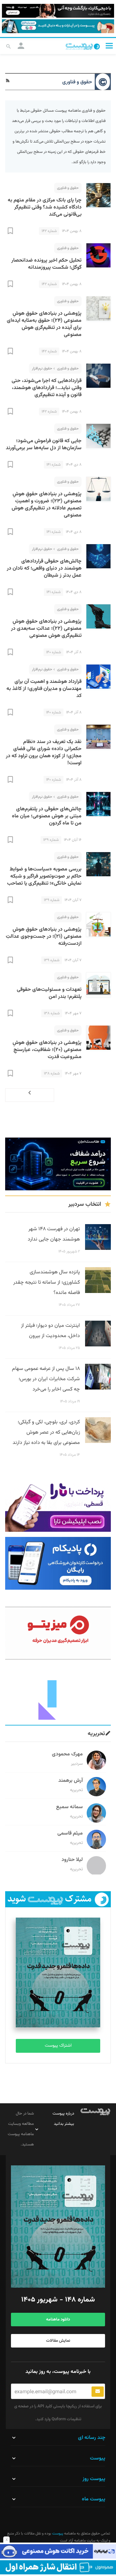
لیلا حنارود (72, 1860)
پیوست (57, 2534)
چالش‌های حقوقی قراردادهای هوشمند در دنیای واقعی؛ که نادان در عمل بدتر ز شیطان (44, 568)
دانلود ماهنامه (58, 2320)
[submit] (98, 2392)
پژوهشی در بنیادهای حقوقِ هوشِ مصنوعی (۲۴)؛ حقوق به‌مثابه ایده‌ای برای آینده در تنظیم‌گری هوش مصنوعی (44, 324)
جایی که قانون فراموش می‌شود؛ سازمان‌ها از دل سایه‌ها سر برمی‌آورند (44, 445)
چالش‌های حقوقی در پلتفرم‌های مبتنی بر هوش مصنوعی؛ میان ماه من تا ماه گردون (47, 816)
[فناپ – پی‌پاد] (58, 1563)
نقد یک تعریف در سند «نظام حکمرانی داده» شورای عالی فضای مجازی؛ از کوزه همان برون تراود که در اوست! (44, 753)
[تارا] (58, 1505)
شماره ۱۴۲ (49, 231)
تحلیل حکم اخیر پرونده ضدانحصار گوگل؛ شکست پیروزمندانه (46, 264)
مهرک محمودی (67, 1754)
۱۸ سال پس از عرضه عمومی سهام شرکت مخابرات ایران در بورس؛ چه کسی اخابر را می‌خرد (46, 1379)
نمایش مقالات (58, 2341)
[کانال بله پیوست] (58, 26)
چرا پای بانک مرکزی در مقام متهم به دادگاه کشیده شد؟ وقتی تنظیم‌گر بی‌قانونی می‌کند (45, 207)
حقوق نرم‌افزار (42, 368)
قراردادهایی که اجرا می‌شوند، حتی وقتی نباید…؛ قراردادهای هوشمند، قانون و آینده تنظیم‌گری (47, 388)
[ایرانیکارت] (58, 2551)
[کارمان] (58, 1693)
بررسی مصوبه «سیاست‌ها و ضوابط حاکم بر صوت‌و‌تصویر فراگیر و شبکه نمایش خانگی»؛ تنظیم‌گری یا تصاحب (44, 876)
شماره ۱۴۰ (53, 652)
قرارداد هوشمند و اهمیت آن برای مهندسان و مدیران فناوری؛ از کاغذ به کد (44, 689)
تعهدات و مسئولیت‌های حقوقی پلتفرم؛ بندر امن (49, 993)
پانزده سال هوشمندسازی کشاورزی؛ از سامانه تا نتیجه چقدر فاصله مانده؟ (47, 1283)
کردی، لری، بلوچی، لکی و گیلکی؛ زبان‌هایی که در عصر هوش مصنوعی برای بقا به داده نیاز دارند (46, 1432)
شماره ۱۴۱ (53, 465)
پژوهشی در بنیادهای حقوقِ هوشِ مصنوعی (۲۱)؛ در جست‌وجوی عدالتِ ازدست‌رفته (44, 937)
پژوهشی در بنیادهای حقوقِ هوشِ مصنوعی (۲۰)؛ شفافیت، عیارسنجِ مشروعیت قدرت (47, 1050)
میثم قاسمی (70, 1833)
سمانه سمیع (69, 1807)
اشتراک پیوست (58, 2046)
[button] (109, 46)
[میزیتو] (58, 1633)
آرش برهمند (71, 1781)
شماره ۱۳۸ (52, 1013)
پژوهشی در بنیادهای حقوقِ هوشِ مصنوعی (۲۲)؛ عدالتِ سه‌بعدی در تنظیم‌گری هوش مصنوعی (46, 629)
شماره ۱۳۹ (51, 840)
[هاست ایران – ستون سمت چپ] (58, 1164)
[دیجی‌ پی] (58, 11)
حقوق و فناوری (68, 188)
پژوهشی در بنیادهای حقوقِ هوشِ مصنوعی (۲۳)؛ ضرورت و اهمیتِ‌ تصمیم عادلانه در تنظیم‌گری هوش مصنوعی (47, 505)
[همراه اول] (58, 2567)
